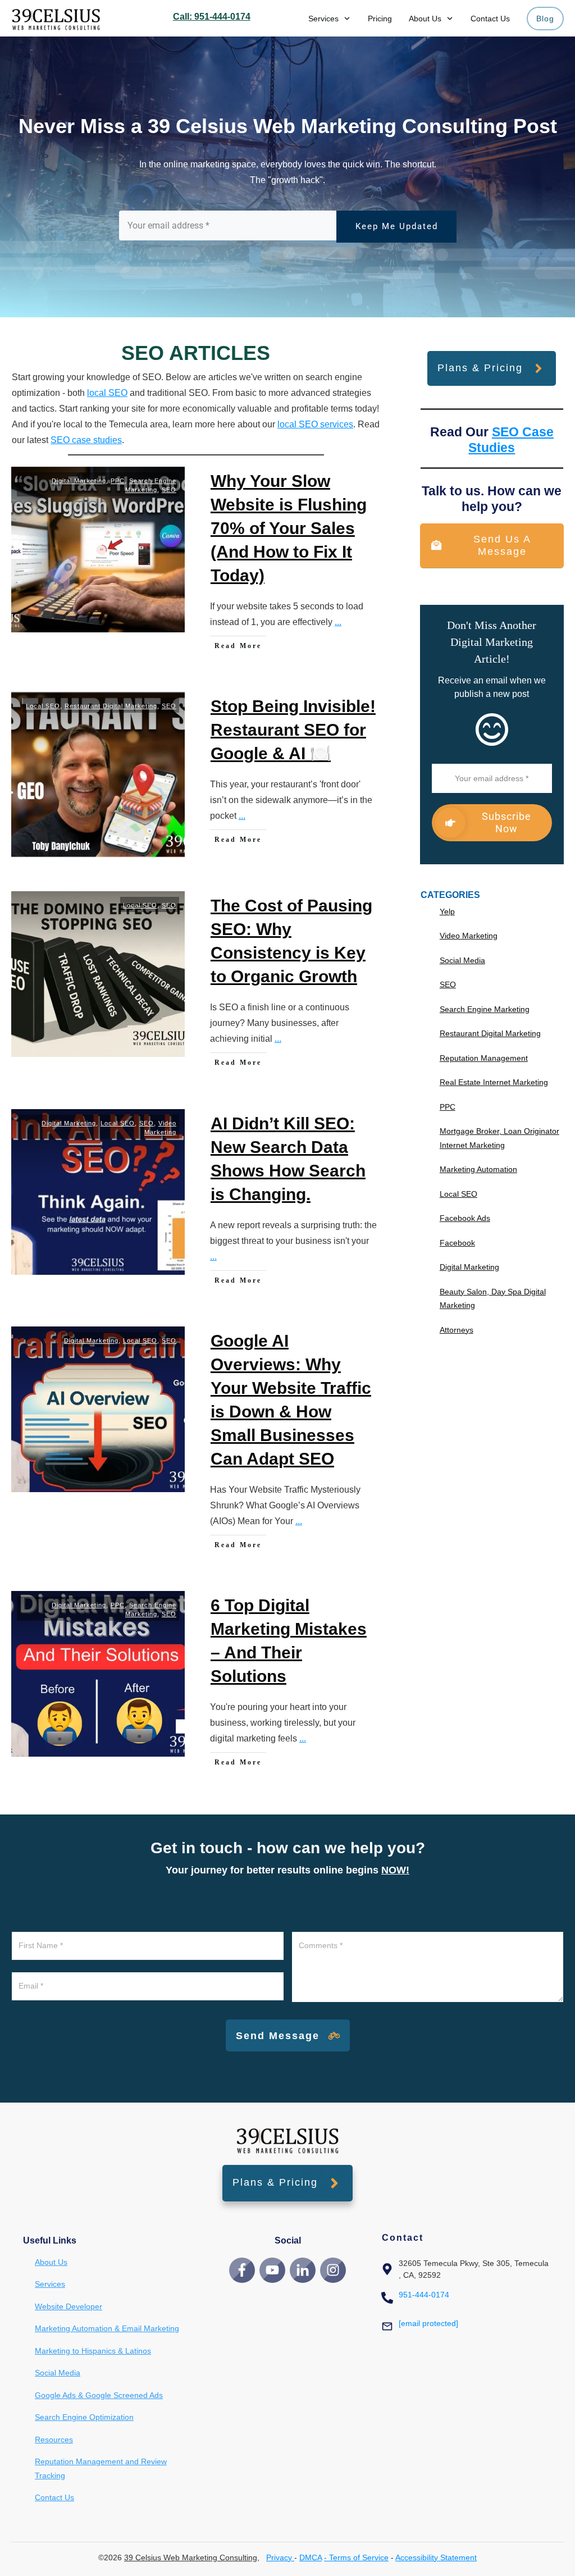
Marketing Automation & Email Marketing (107, 2328)
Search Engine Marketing (485, 1009)
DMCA (311, 2557)
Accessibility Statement (436, 2557)
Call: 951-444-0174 (212, 17)
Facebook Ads (465, 1218)
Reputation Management (484, 1058)
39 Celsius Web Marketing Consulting (191, 2557)
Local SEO (43, 706)
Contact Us (54, 2497)
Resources (54, 2440)
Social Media (462, 960)
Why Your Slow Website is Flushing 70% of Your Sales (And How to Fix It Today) (289, 528)
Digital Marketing (79, 481)
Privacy (280, 2557)
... (338, 622)
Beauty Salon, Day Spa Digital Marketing (493, 1299)
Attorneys (457, 1330)
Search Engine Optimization (84, 2417)
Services (50, 2284)
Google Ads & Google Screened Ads (99, 2395)
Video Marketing (469, 936)
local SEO (107, 393)
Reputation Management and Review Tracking (101, 2468)
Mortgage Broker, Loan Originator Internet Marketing (499, 1138)
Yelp (447, 911)
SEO (169, 490)
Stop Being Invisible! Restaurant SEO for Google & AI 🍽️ (293, 730)
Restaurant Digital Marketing (111, 706)
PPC (118, 481)
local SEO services (315, 424)
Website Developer (69, 2306)
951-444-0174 (424, 2295)
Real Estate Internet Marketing (494, 1082)
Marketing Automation (478, 1169)
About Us (51, 2262)
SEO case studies (86, 440)
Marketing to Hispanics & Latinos (93, 2351)
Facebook (457, 1243)
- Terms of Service (356, 2557)
